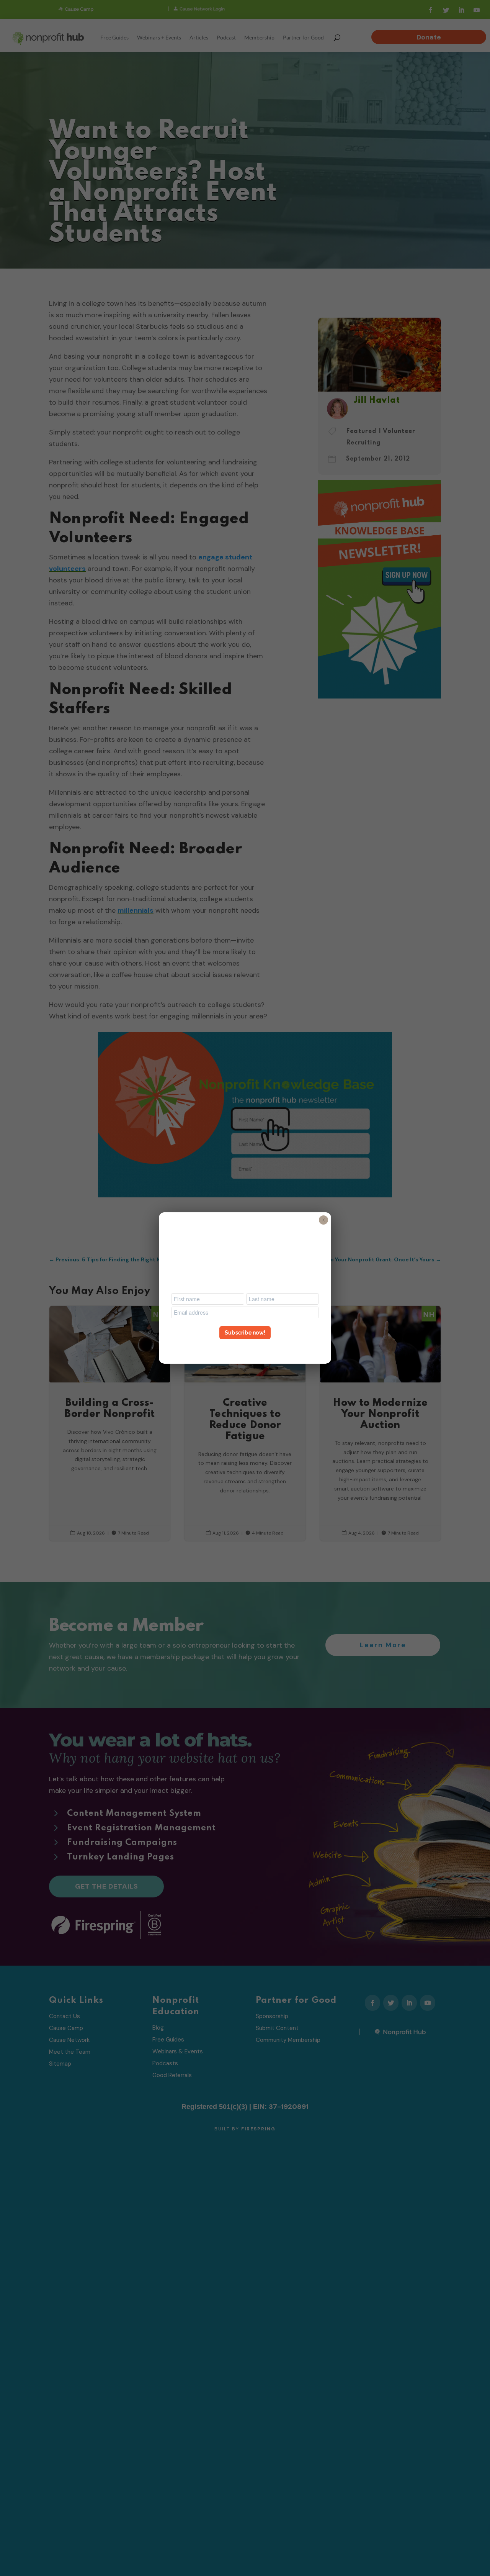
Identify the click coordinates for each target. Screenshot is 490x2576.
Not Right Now (245, 1346)
